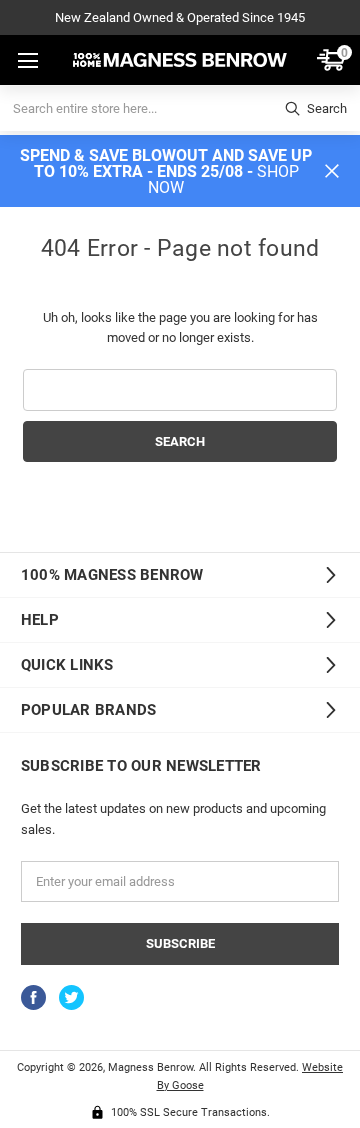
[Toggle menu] (26, 61)
